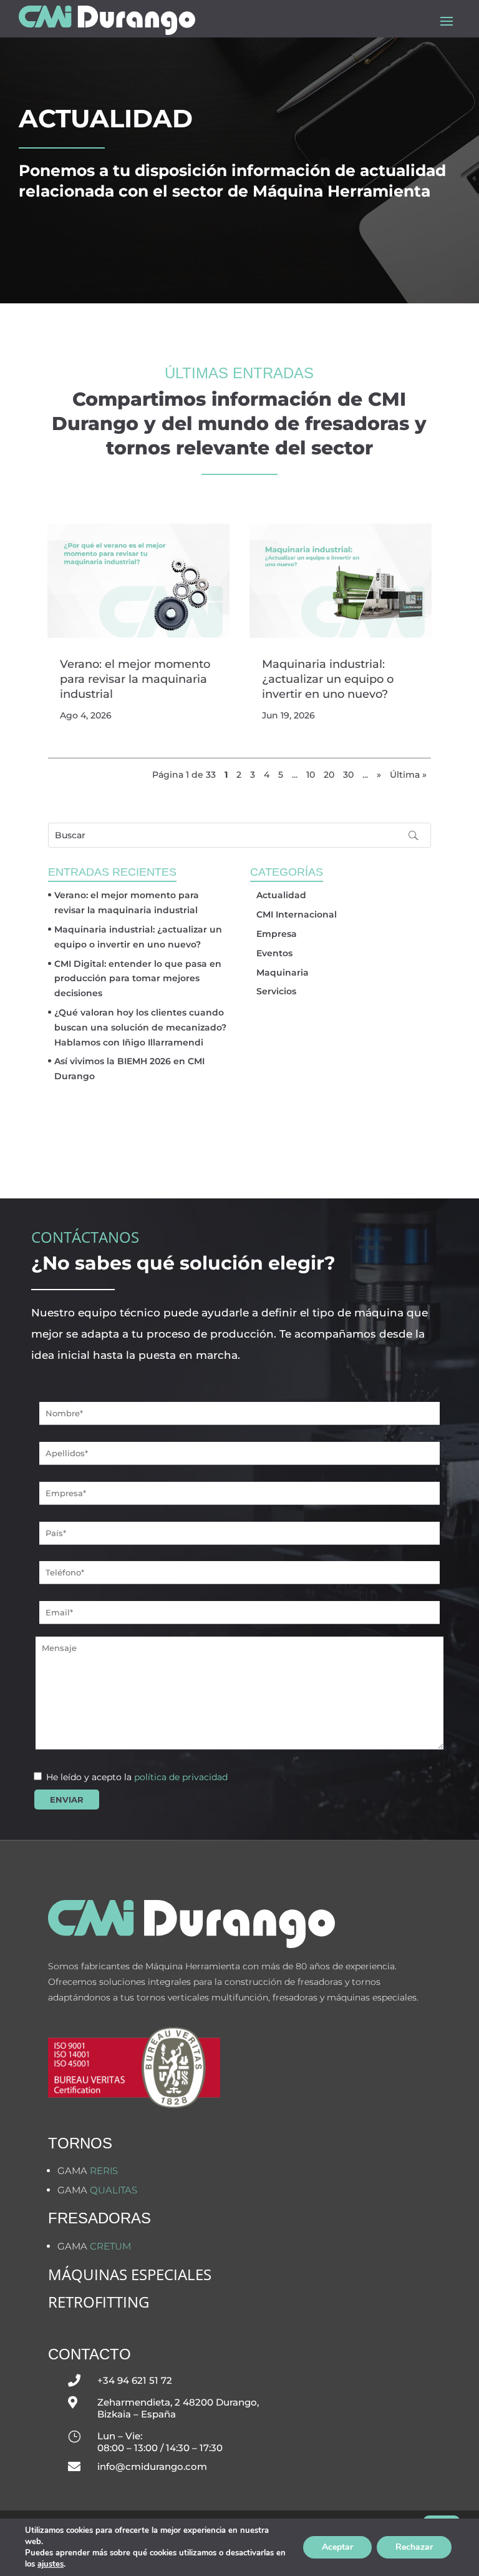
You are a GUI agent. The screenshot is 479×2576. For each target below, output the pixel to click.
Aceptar (337, 2547)
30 (348, 775)
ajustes (51, 2564)
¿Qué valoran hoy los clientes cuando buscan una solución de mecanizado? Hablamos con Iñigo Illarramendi (140, 1027)
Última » (408, 775)
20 (329, 775)
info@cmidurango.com (152, 2466)
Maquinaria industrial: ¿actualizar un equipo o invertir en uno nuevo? (328, 679)
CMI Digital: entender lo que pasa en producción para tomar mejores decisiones (138, 979)
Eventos (274, 953)
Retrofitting (99, 2302)
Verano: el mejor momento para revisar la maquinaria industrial (135, 679)
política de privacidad (181, 1777)
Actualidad (281, 895)
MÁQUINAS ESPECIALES (130, 2274)
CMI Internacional (297, 914)
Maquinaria (283, 972)
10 (311, 775)
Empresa (277, 934)
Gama (88, 2171)
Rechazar (414, 2547)
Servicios (276, 991)
